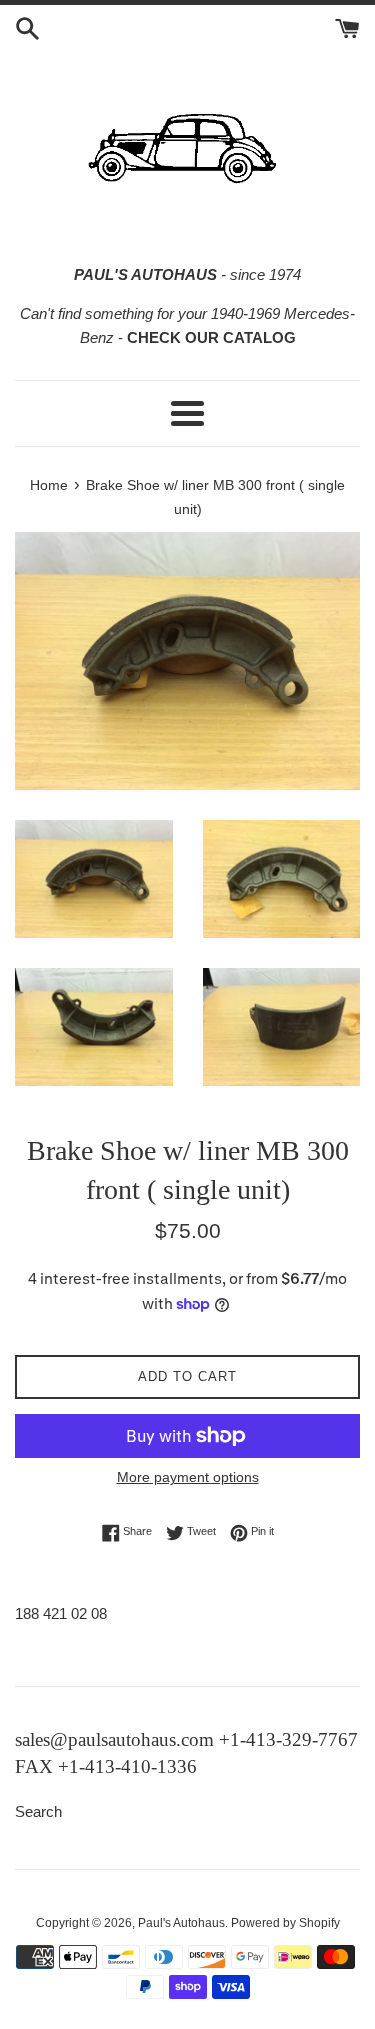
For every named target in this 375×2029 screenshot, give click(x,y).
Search (38, 1811)
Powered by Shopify (285, 1923)
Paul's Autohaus (181, 1923)
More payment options (188, 1477)
